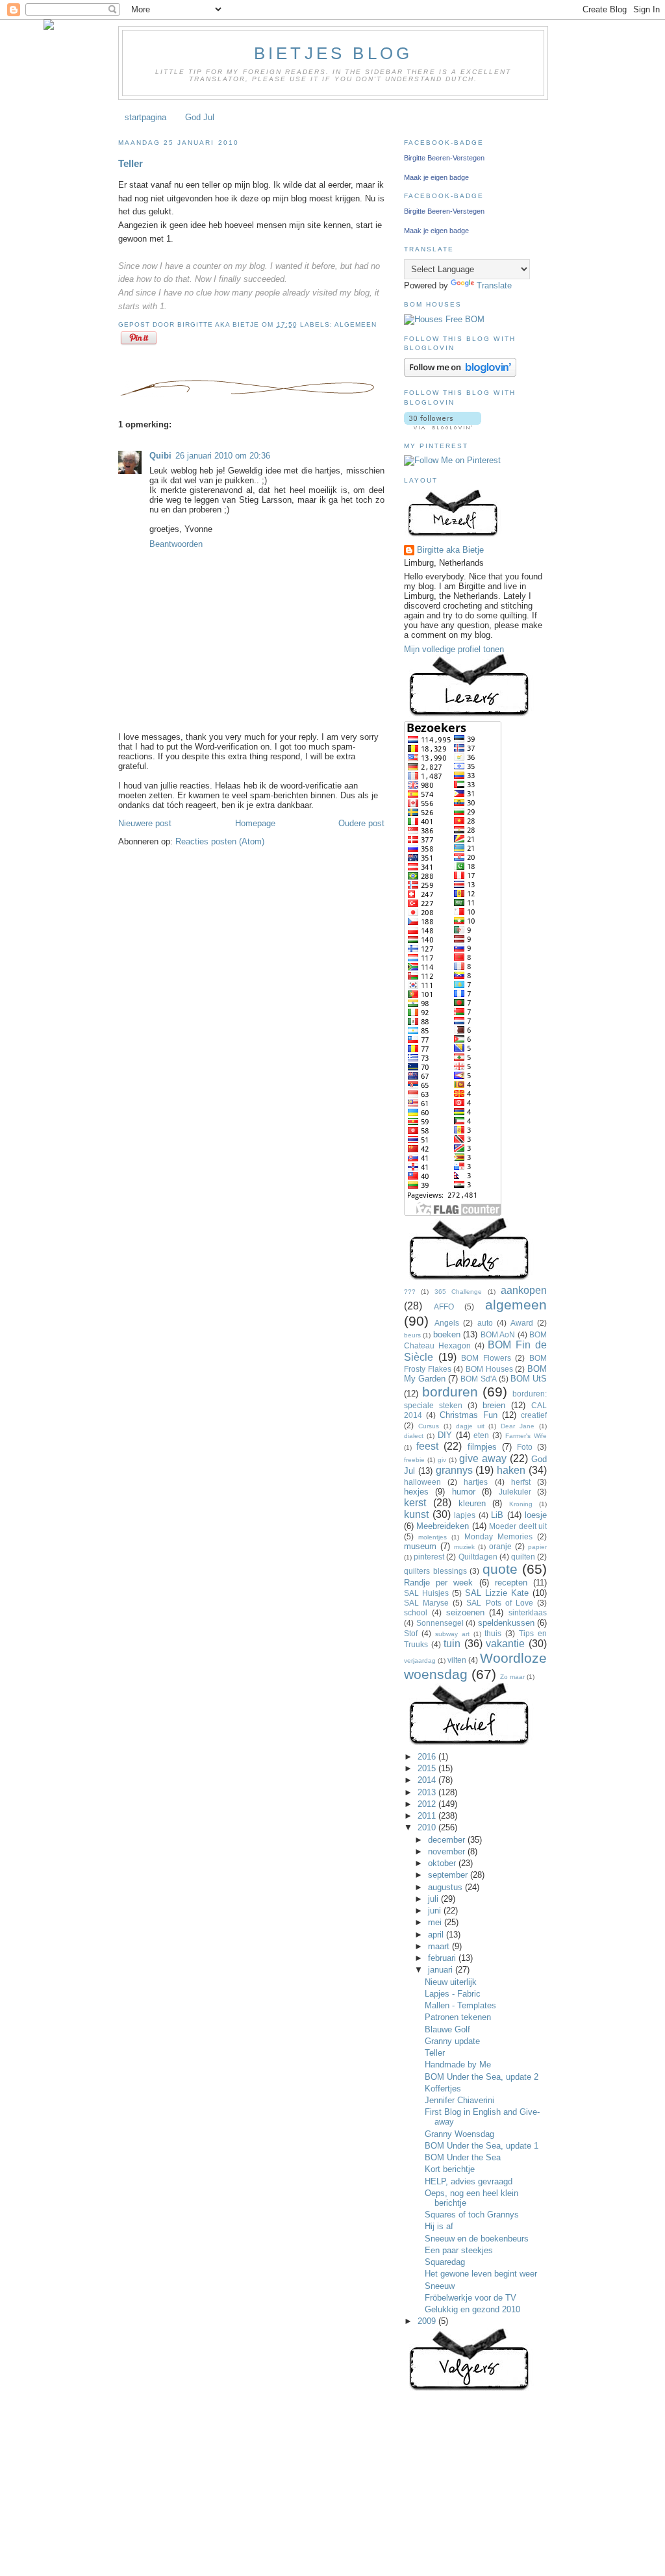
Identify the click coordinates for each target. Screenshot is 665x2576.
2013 (428, 1792)
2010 (428, 1827)
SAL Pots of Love (499, 1603)
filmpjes (482, 1447)
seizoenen (465, 1612)
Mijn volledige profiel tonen (454, 649)
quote (500, 1569)
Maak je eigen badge (436, 177)
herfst (521, 1482)
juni (436, 1911)
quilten (523, 1557)
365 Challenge (458, 1292)
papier (537, 1547)
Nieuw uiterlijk (451, 1982)
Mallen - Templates (460, 2005)
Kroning (521, 1504)
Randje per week (438, 1583)
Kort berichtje (450, 2169)
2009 (428, 2321)
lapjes (465, 1515)
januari (442, 1970)
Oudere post (361, 823)
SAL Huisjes (426, 1593)
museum (420, 1546)
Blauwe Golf (447, 2029)
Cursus (429, 1426)
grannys (454, 1470)
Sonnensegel (440, 1623)
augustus (446, 1887)
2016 (428, 1757)
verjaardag (420, 1661)
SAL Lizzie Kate (497, 1593)
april (437, 1935)
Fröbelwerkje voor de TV (471, 2298)
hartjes (476, 1482)
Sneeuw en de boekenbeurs (477, 2239)
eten (481, 1435)
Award (522, 1323)
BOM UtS (529, 1379)
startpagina (145, 117)
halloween (422, 1482)
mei (436, 1922)
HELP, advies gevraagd (469, 2181)
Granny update (452, 2041)
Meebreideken (443, 1526)
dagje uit (470, 1426)
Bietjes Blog (333, 53)
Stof (411, 1633)
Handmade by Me (458, 2065)
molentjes (433, 1537)
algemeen (356, 324)
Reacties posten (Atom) (220, 841)
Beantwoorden (176, 544)
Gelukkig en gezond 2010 (472, 2309)
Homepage (255, 823)
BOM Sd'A (478, 1379)
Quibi (160, 456)
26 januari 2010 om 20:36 (223, 456)
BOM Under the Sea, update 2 (482, 2077)
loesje (536, 1515)
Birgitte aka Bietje (450, 550)
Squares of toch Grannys (472, 2215)
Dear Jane (518, 1426)
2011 (428, 1816)
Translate (494, 285)
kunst (416, 1514)
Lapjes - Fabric (453, 1994)
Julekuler (515, 1492)
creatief (534, 1415)
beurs (412, 1335)
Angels (447, 1323)
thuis (493, 1633)
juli (434, 1899)
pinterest (429, 1557)
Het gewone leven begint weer (481, 2274)
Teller (131, 163)
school (416, 1612)
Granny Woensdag (459, 2134)
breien (494, 1405)
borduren (450, 1392)
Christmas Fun (468, 1415)
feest (427, 1446)
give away (483, 1458)
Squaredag (445, 2262)
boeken (447, 1334)
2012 (428, 1804)
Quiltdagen (478, 1557)
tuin (452, 1644)
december (448, 1840)
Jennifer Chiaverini (459, 2100)
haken (511, 1470)
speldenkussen (506, 1623)
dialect (414, 1436)
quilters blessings (435, 1571)
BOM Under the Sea (463, 2157)
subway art (452, 1634)
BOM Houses (489, 1369)
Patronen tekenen (458, 2017)
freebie (414, 1460)
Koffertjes (443, 2089)
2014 (428, 1780)
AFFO (444, 1307)
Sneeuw (440, 2286)
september (449, 1875)
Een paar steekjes (459, 2250)
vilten (457, 1660)
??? (410, 1292)
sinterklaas (528, 1612)
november (448, 1851)
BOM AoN (498, 1334)
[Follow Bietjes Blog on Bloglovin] (460, 374)
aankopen (524, 1290)
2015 (428, 1768)
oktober (443, 1863)
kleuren (472, 1503)
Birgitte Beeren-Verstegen (444, 158)
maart (440, 1946)
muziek (464, 1547)
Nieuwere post (145, 823)
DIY (445, 1435)
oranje (500, 1546)
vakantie (505, 1644)
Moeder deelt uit (518, 1526)
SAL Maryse (426, 1603)
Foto (525, 1447)
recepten (511, 1583)
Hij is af (439, 2226)
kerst (415, 1503)
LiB (497, 1515)
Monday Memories (498, 1536)
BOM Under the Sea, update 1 (482, 2146)
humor (464, 1492)
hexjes (416, 1492)
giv (442, 1460)
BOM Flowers (486, 1358)
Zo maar (512, 1677)
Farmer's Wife (526, 1436)
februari (443, 1958)
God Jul (200, 117)
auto (485, 1323)
